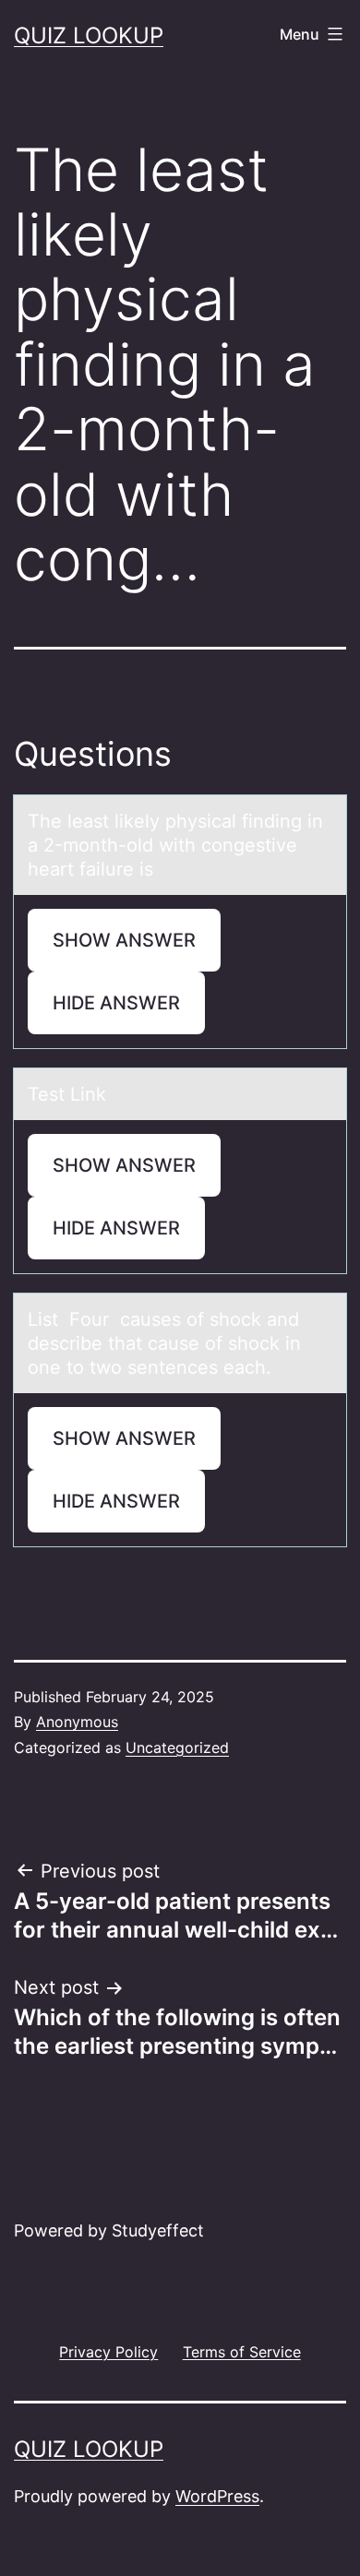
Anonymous (77, 1722)
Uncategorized (177, 1747)
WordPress (217, 2496)
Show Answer (124, 940)
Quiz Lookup (89, 36)
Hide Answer (116, 1003)
